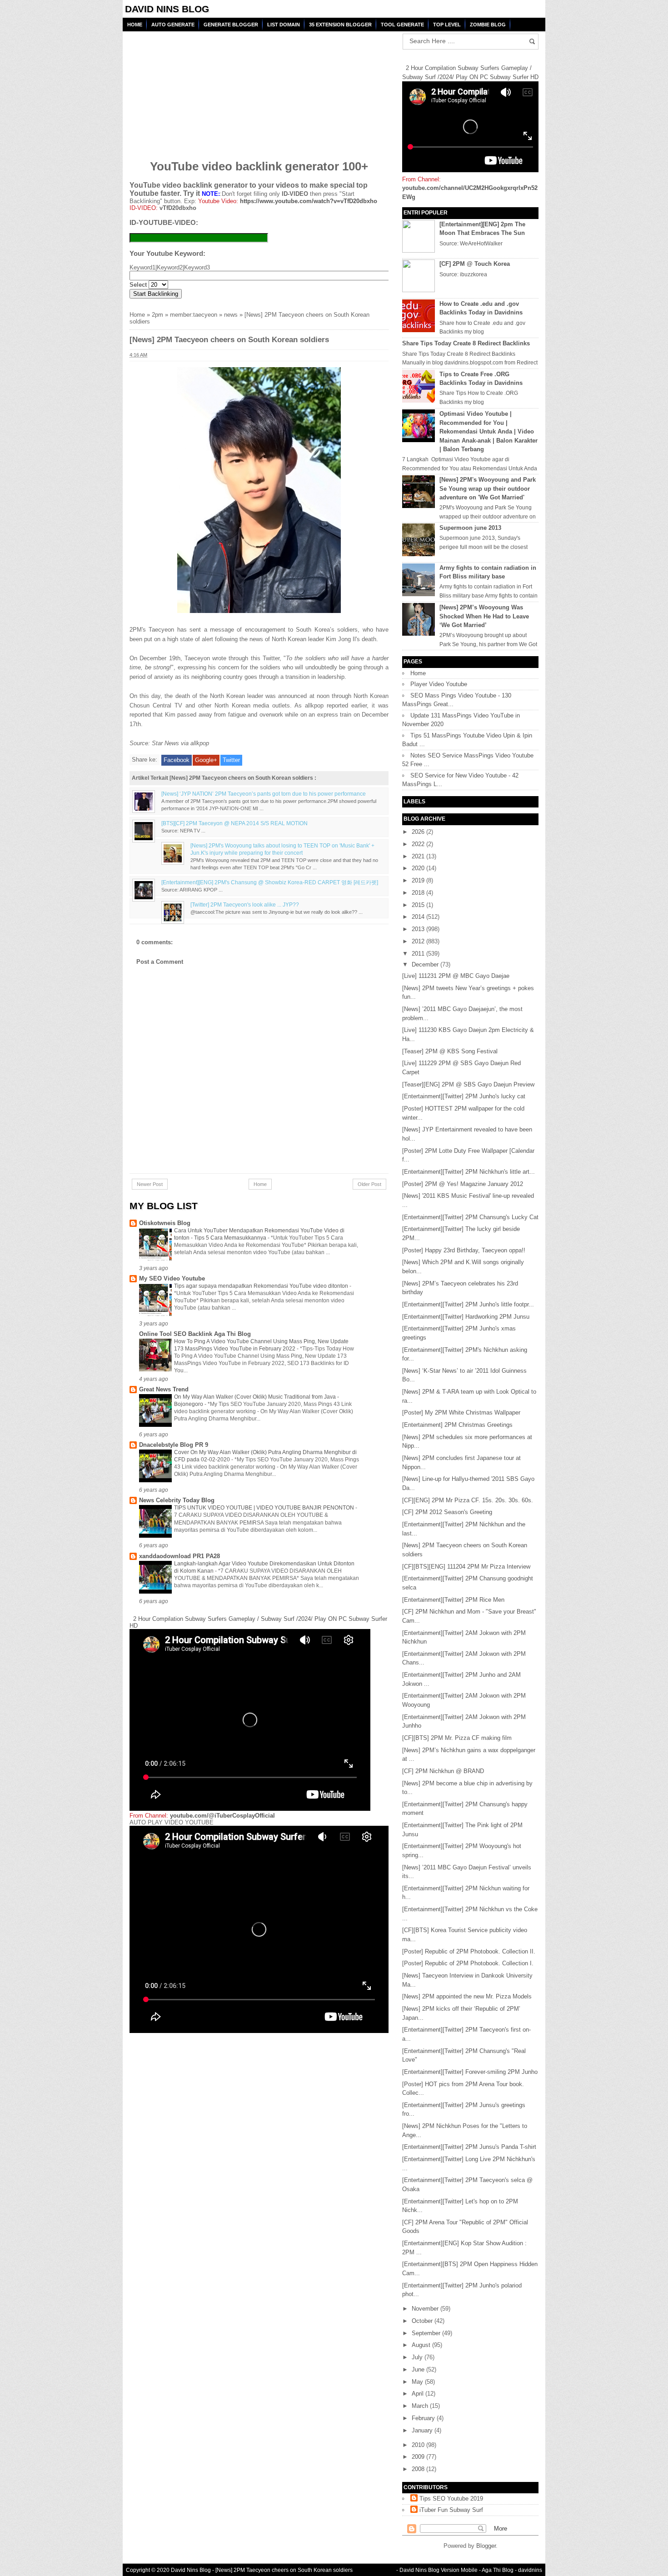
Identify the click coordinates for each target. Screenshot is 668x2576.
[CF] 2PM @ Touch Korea (475, 264)
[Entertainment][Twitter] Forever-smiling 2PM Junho (470, 2072)
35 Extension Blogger (340, 25)
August (422, 2345)
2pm (157, 315)
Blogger (486, 2546)
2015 (419, 905)
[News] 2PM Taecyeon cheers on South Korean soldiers (284, 2570)
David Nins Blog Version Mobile (439, 2570)
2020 (419, 868)
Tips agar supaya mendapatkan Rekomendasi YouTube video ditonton (262, 1286)
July (418, 2357)
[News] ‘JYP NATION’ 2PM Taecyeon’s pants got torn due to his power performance (264, 794)
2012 (419, 941)
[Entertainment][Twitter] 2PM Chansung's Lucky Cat (470, 1217)
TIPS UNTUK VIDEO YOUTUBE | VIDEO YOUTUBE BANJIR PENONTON (265, 1508)
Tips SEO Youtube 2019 (451, 2499)
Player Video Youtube (439, 684)
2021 (419, 856)
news (231, 315)
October (423, 2321)
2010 (419, 2445)
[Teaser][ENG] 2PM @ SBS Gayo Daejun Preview (468, 1084)
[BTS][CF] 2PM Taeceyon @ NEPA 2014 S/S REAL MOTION (234, 823)
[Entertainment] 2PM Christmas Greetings (457, 1425)
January (423, 2430)
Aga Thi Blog (498, 2570)
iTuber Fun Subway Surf (451, 2510)
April (419, 2394)
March (421, 2406)
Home (135, 25)
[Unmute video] (259, 1929)
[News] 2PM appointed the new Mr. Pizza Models (467, 1996)
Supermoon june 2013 (470, 528)
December (426, 964)
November (426, 2309)
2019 (419, 880)
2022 (419, 844)
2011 (419, 954)
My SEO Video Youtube (172, 1278)
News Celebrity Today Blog (177, 1500)
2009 (419, 2457)
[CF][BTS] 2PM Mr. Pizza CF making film (457, 1738)
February (424, 2418)
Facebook (177, 760)
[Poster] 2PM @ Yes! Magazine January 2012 (463, 1184)
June (419, 2369)
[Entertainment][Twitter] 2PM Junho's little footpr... (468, 1304)
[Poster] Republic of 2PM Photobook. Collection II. (469, 1951)
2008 (419, 2469)
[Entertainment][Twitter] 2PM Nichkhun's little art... (469, 1172)
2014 (419, 917)
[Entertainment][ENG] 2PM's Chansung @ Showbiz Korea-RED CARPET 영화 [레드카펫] (270, 882)
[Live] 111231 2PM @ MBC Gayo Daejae (456, 976)
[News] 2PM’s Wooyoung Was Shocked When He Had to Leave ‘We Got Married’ (484, 616)
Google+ (206, 760)
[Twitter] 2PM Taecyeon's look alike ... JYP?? (245, 904)
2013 (419, 929)
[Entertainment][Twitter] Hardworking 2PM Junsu (466, 1317)
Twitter (231, 760)
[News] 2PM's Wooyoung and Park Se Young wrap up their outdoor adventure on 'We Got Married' (488, 488)
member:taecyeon (194, 315)
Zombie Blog (488, 25)
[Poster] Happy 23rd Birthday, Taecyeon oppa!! (464, 1250)
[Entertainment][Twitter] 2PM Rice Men (453, 1600)
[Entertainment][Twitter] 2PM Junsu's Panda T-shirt (469, 2147)
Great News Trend (164, 1389)
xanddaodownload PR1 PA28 (179, 1556)
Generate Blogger (231, 25)
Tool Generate (402, 25)
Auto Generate (173, 25)
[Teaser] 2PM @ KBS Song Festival (450, 1051)
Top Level (447, 25)
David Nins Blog (167, 9)
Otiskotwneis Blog (165, 1223)
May (418, 2382)
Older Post (369, 1184)
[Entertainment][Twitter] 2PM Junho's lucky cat (464, 1096)
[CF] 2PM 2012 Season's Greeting (447, 1512)
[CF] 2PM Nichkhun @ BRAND (443, 1771)
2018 (419, 893)
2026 (419, 832)
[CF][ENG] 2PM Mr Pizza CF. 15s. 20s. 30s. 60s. (468, 1500)
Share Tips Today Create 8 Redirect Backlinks (466, 343)
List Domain (284, 25)
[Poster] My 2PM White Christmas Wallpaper (461, 1413)
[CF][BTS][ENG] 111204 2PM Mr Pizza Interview (466, 1567)
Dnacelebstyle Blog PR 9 (174, 1445)
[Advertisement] (199, 90)
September (427, 2333)
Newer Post (150, 1184)
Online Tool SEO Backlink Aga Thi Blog (195, 1334)
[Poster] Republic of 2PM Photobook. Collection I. (468, 1963)
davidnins (530, 2570)
